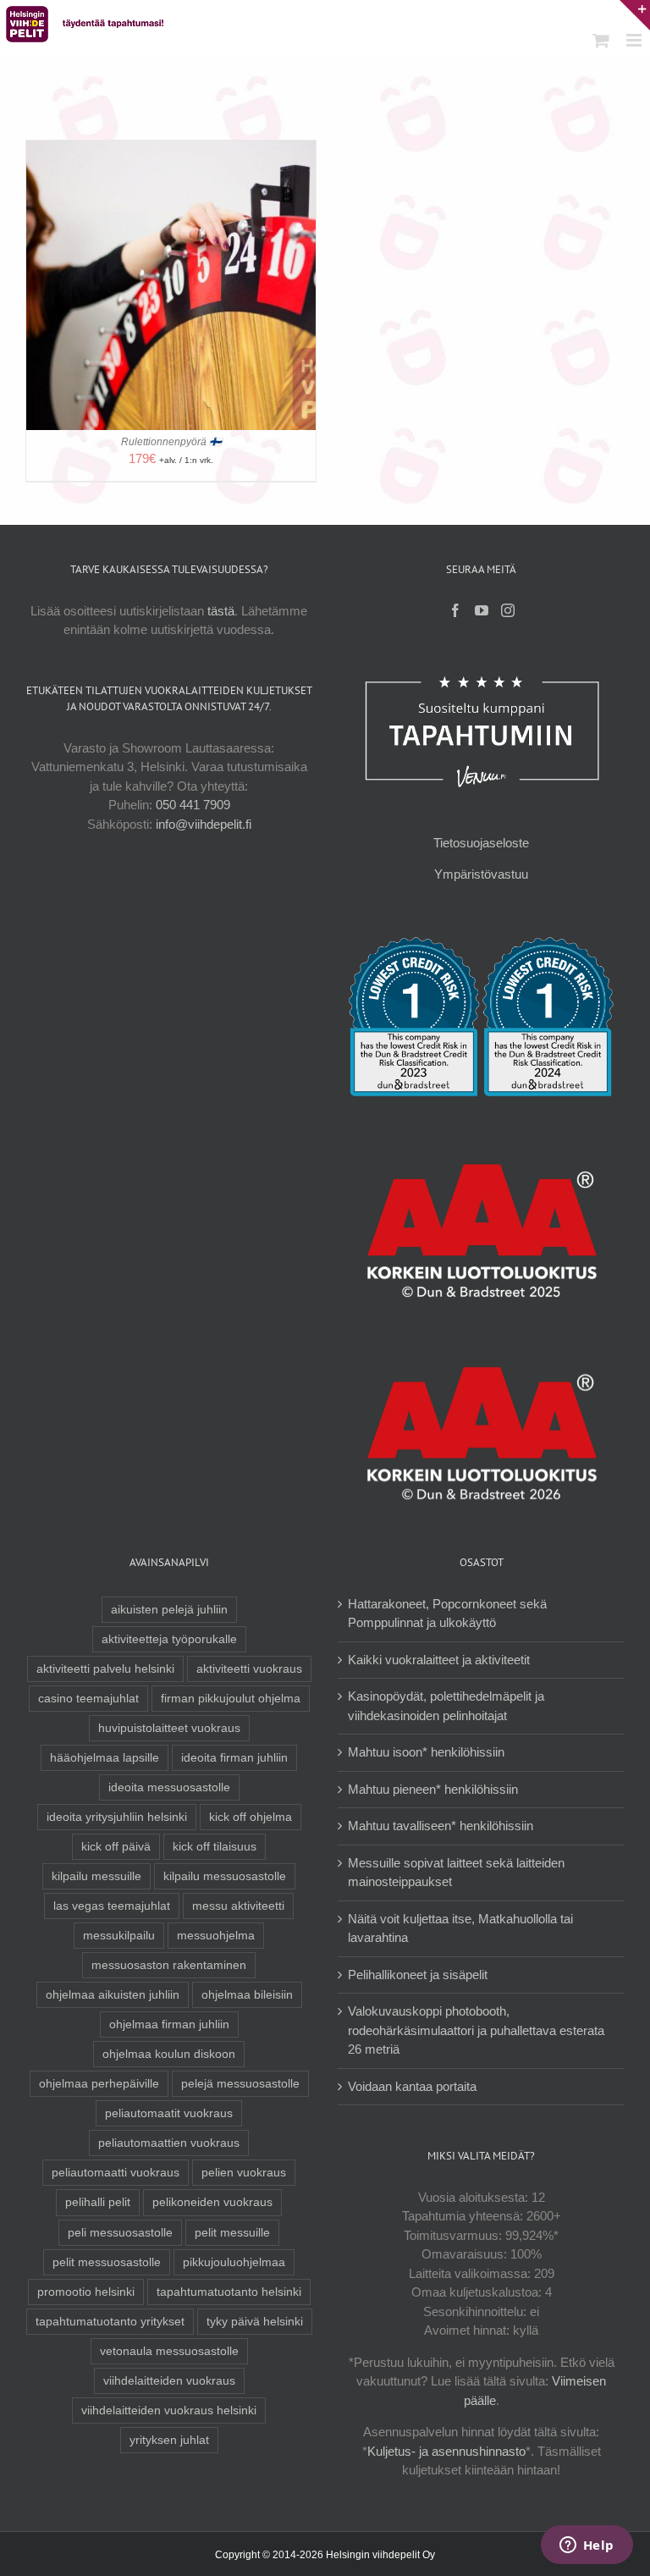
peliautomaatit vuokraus (169, 2113)
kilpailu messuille (96, 1876)
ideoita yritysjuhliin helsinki (117, 1817)
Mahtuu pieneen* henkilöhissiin (433, 1789)
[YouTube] (482, 610)
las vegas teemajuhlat (112, 1906)
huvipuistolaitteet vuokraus (169, 1728)
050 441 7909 (193, 805)
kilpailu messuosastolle (225, 1876)
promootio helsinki (86, 2292)
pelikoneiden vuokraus (212, 2202)
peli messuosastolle (120, 2233)
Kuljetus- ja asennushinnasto (446, 2451)
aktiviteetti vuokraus (249, 1669)
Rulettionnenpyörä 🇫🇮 (171, 442)
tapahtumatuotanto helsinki (229, 2292)
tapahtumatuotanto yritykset (110, 2322)
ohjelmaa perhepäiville (99, 2084)
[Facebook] (455, 610)
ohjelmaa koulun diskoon (169, 2054)
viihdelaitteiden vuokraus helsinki (169, 2411)
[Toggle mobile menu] (635, 40)
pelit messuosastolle (107, 2262)
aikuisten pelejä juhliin (169, 1610)
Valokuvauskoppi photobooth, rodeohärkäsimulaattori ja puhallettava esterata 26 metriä (476, 2030)
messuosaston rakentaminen (169, 1965)
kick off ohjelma (251, 1817)
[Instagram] (508, 610)
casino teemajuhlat (88, 1699)
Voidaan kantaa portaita (412, 2086)
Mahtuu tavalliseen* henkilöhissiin (441, 1826)
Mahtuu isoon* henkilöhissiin (426, 1752)
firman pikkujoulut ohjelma (231, 1699)
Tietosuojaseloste (481, 843)
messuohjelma (216, 1936)
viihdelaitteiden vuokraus (169, 2381)
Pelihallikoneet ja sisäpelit (418, 1975)
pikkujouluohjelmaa (234, 2262)
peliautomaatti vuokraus (116, 2173)
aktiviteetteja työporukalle (169, 1639)
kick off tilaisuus (215, 1847)
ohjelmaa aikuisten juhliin (113, 1995)
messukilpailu (119, 1936)
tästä (221, 611)
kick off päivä (116, 1847)
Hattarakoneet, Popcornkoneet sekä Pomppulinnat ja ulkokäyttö (447, 1613)
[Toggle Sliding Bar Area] (635, 15)
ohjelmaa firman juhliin (169, 2024)
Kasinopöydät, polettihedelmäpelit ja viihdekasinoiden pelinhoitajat (446, 1706)
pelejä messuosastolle (240, 2084)
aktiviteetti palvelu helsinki (105, 1669)
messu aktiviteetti (238, 1906)
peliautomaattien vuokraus (169, 2143)
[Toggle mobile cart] (601, 40)
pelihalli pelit (98, 2202)
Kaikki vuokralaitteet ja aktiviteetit (439, 1660)
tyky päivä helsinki (255, 2322)
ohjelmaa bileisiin (247, 1995)
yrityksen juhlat (169, 2440)
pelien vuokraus (244, 2173)
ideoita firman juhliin (234, 1758)
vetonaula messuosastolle (169, 2351)
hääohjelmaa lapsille (105, 1758)
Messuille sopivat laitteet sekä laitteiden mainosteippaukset (456, 1873)
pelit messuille (232, 2233)
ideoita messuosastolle (169, 1787)
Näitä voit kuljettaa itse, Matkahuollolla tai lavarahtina (460, 1928)
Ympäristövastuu (481, 874)
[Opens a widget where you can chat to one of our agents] (587, 2546)
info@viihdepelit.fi (204, 824)
